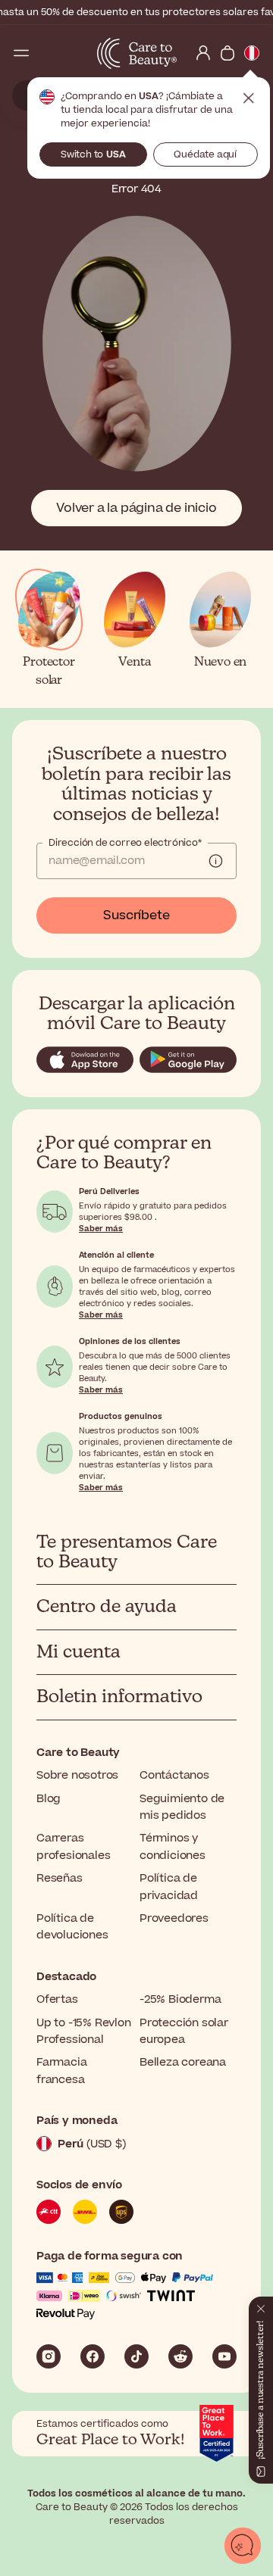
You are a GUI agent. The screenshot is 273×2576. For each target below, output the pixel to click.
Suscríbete (136, 915)
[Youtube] (224, 2356)
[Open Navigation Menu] (21, 53)
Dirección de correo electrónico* (125, 843)
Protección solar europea (184, 2031)
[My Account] (203, 53)
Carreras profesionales (73, 1846)
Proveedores (174, 1918)
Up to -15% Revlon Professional (84, 2031)
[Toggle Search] (45, 53)
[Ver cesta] (227, 53)
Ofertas (57, 1999)
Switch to (93, 154)
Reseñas (60, 1878)
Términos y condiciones (173, 1846)
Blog (49, 1799)
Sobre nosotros (77, 1775)
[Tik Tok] (136, 2356)
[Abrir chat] (243, 2546)
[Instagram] (49, 2356)
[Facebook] (93, 2356)
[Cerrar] (261, 2306)
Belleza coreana (183, 2062)
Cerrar (249, 98)
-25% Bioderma (180, 1999)
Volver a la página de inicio (136, 508)
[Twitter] (180, 2356)
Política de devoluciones (72, 1927)
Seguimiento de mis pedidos (182, 1807)
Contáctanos (174, 1775)
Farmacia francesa (61, 2071)
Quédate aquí (205, 154)
